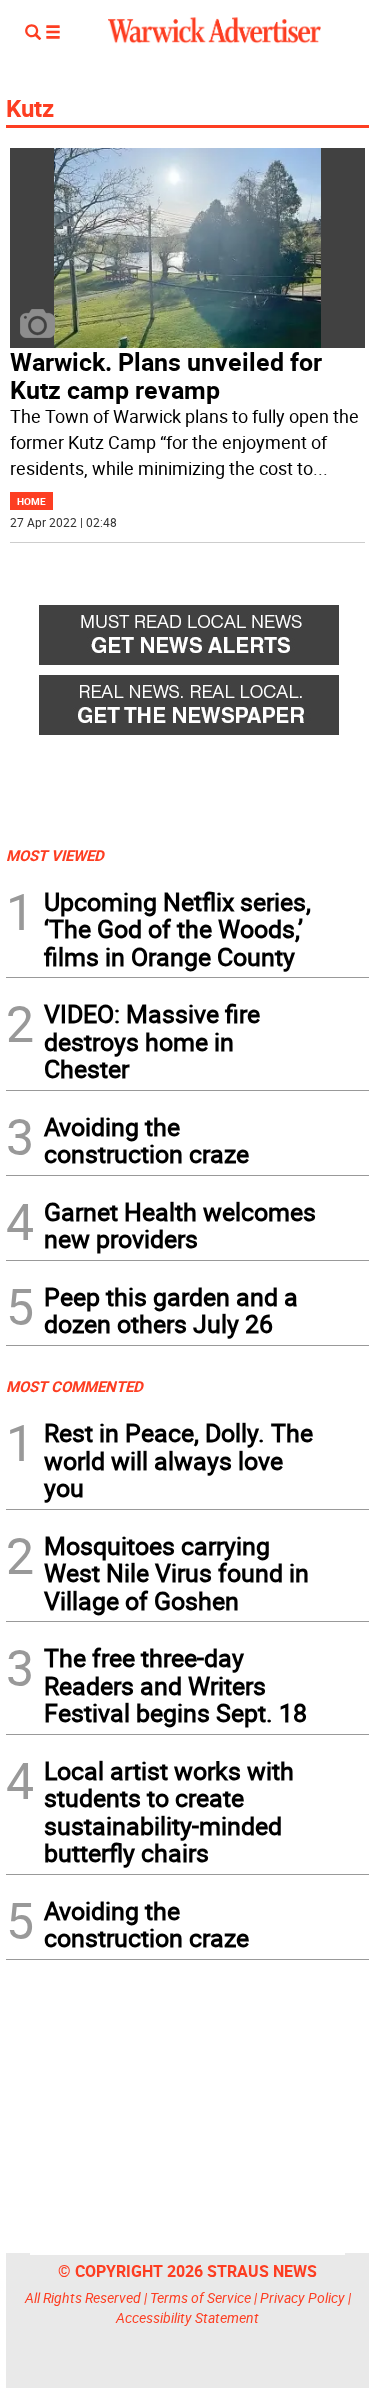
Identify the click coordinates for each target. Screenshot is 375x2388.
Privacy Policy (302, 2297)
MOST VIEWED (55, 855)
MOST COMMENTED (74, 1386)
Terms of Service (200, 2297)
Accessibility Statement (187, 2317)
